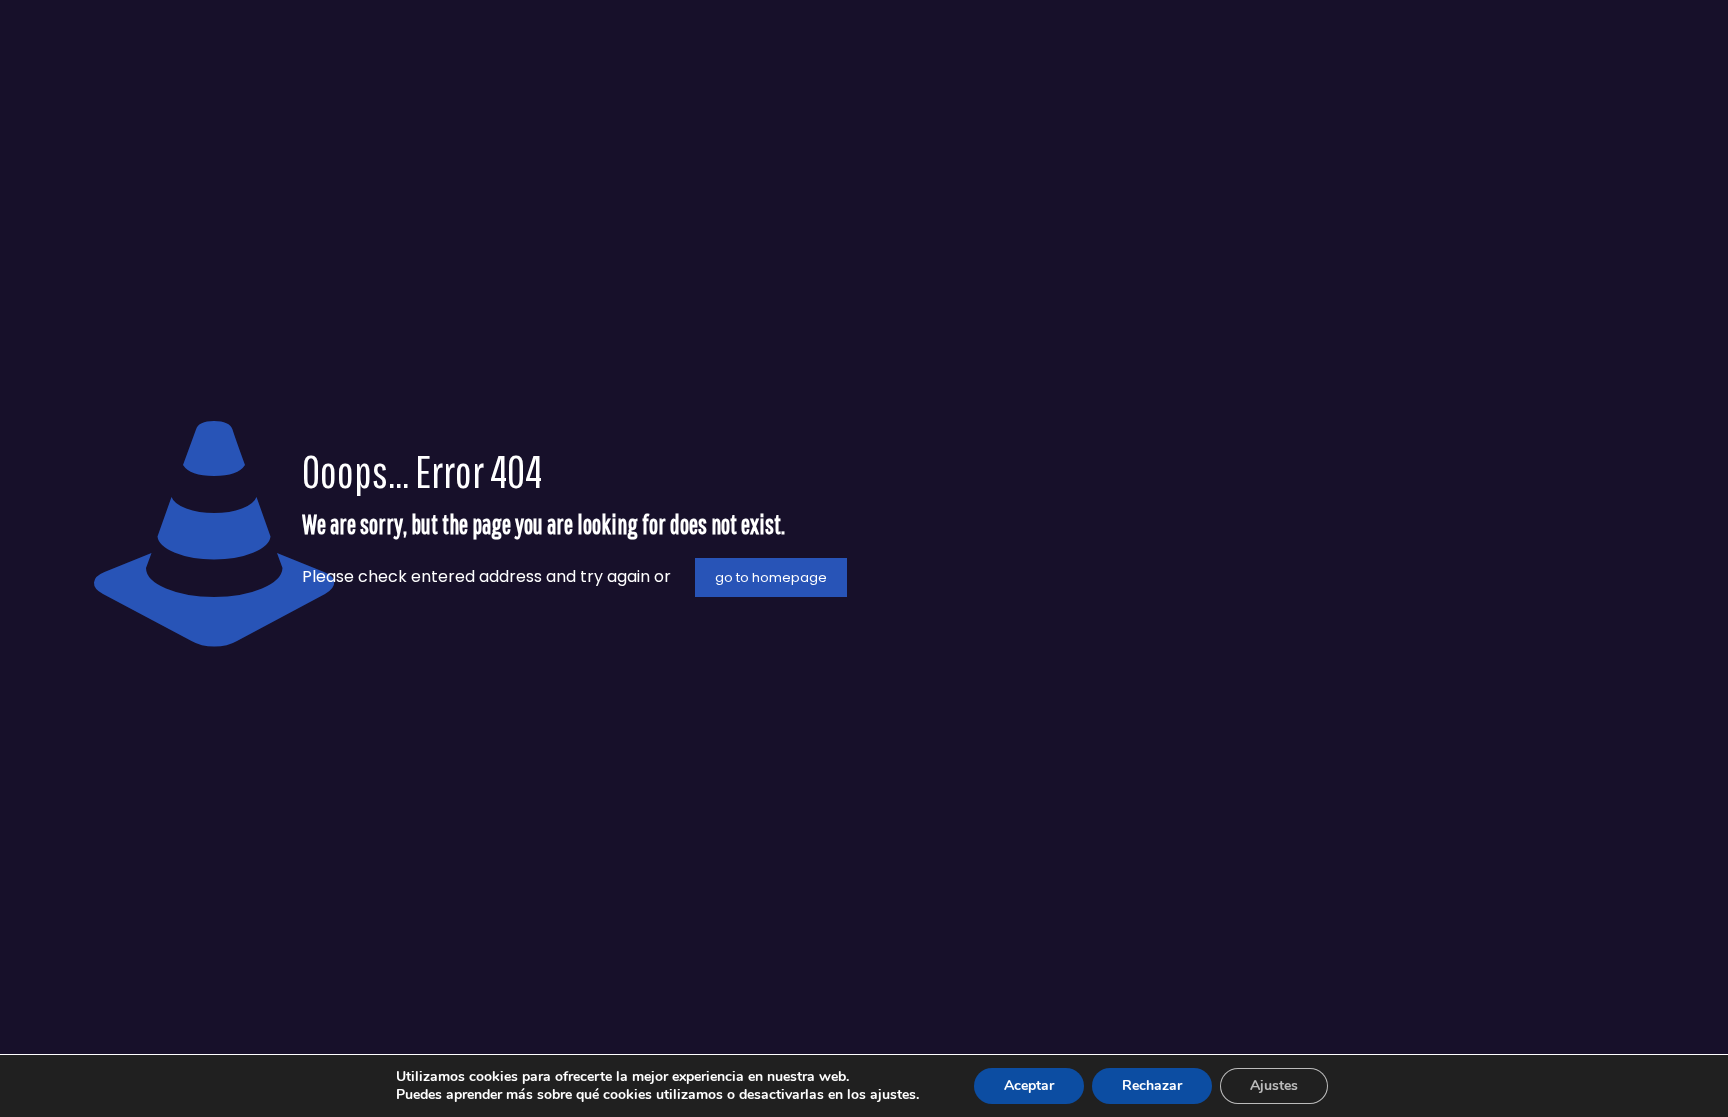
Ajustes (1274, 1085)
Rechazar (1152, 1085)
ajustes (893, 1095)
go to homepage (771, 577)
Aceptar (1029, 1085)
